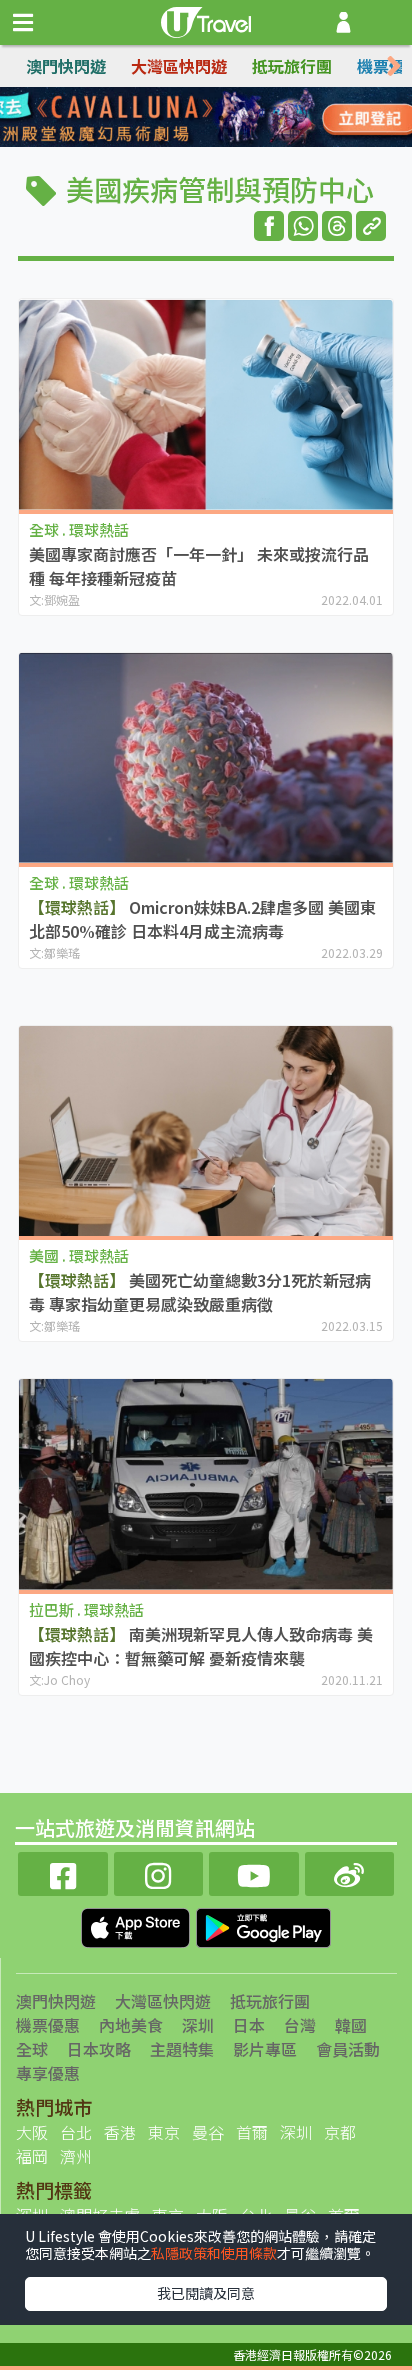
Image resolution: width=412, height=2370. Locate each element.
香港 (120, 2132)
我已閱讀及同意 (206, 2293)
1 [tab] (161, 118)
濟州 (76, 2156)
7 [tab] (221, 142)
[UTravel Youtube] (254, 1871)
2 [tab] (191, 118)
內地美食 (131, 2025)
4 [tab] (251, 118)
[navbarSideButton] (23, 23)
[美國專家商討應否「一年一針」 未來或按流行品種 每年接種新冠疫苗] (206, 404)
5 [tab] (161, 142)
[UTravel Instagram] (159, 1871)
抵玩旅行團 (292, 66)
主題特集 (182, 2049)
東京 (164, 2132)
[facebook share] (269, 226)
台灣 (300, 2025)
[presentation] (394, 66)
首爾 (252, 2132)
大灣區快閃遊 (179, 66)
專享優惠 (48, 2073)
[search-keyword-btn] (385, 22)
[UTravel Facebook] (63, 1871)
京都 (340, 2132)
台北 (76, 2132)
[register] (343, 22)
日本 (249, 2025)
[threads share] (337, 226)
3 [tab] (221, 118)
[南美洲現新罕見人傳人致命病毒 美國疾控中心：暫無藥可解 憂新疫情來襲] (206, 1484)
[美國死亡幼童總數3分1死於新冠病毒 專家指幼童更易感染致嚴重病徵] (206, 1131)
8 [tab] (251, 142)
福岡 (32, 2156)
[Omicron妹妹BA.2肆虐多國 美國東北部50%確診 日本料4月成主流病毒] (206, 758)
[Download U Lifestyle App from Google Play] (263, 1926)
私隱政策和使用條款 (214, 2253)
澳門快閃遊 (66, 66)
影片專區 (265, 2049)
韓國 (351, 2025)
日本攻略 (99, 2049)
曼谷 (208, 2132)
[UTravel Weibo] (350, 1871)
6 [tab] (191, 142)
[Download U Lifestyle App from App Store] (137, 1926)
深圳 (198, 2025)
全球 (32, 2049)
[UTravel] (206, 20)
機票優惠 (48, 2025)
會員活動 (348, 2049)
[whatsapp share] (303, 226)
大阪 (32, 2132)
